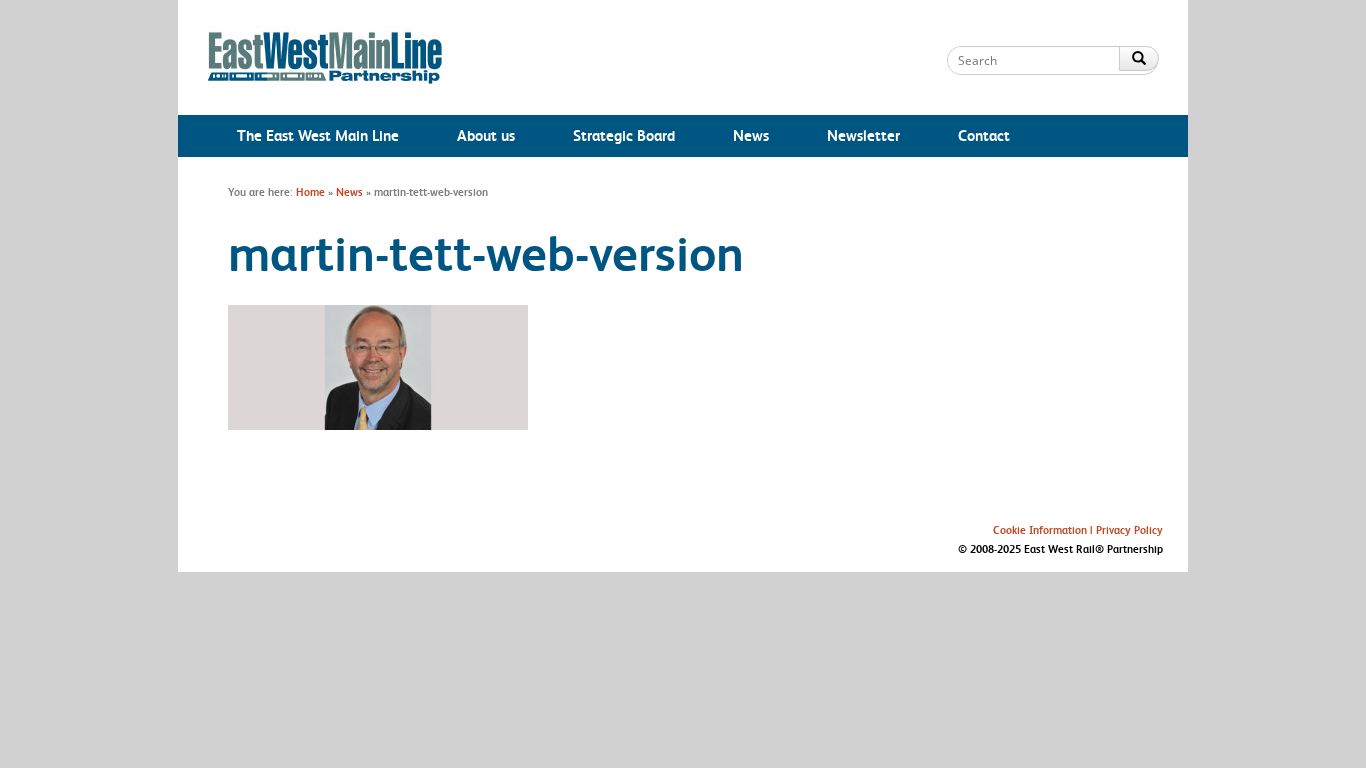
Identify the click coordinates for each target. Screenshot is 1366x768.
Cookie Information (1040, 530)
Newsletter (863, 135)
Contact (984, 135)
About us (486, 135)
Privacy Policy (1129, 530)
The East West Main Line (318, 135)
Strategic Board (624, 135)
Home (310, 192)
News (751, 135)
